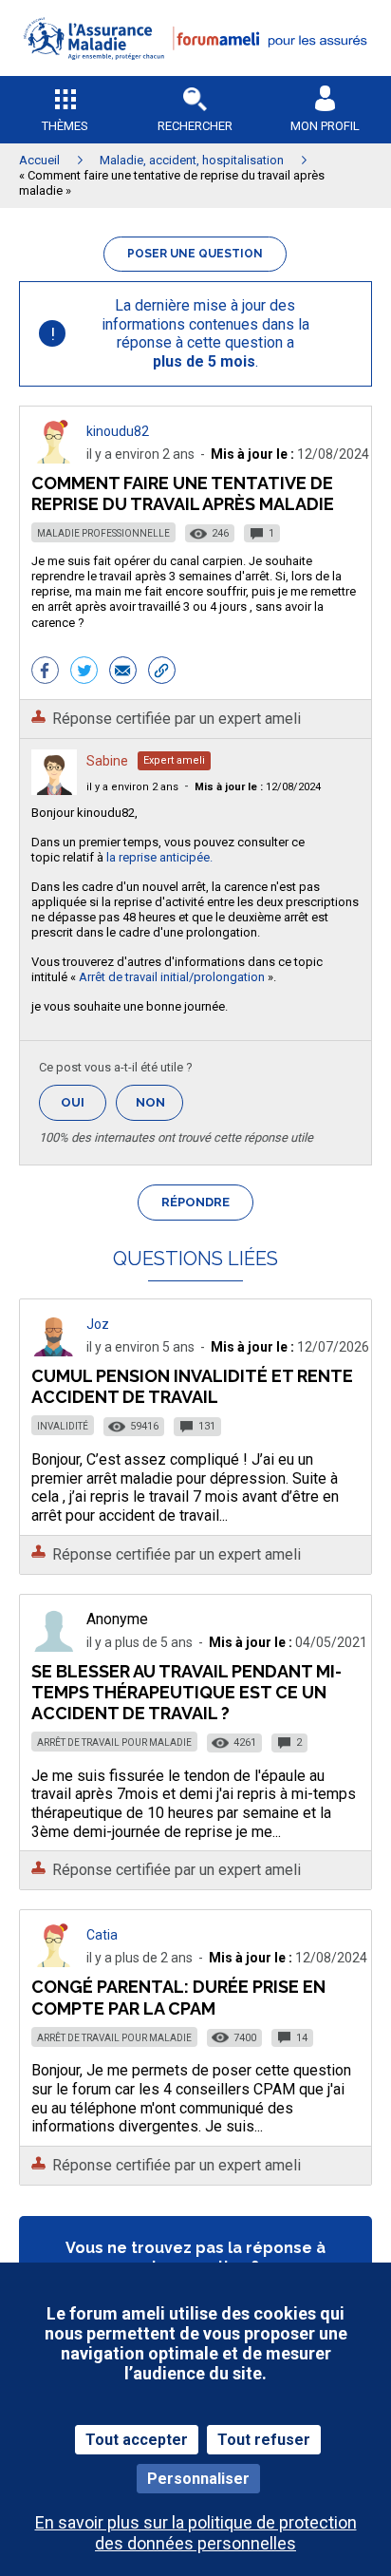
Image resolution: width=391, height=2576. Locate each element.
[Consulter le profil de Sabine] (54, 790)
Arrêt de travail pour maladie (114, 1743)
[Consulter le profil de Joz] (54, 1351)
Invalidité (63, 1426)
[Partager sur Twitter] (84, 672)
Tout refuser (264, 2440)
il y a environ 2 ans (132, 787)
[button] (195, 72)
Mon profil (325, 126)
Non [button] (159, 1108)
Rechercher (195, 126)
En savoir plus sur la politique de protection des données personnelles (196, 2532)
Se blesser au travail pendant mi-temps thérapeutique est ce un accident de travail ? (186, 1692)
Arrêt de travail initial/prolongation (172, 977)
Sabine (107, 761)
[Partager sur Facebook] (45, 672)
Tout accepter (137, 2440)
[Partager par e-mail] (123, 672)
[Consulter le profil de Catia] (54, 1962)
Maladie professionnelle (103, 533)
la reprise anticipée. (159, 857)
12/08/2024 (258, 787)
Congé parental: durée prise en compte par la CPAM (178, 1997)
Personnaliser (198, 2479)
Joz (98, 1324)
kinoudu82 (118, 431)
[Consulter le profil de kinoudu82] (54, 458)
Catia (102, 1935)
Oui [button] (84, 1102)
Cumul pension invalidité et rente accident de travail (192, 1386)
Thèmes (65, 126)
